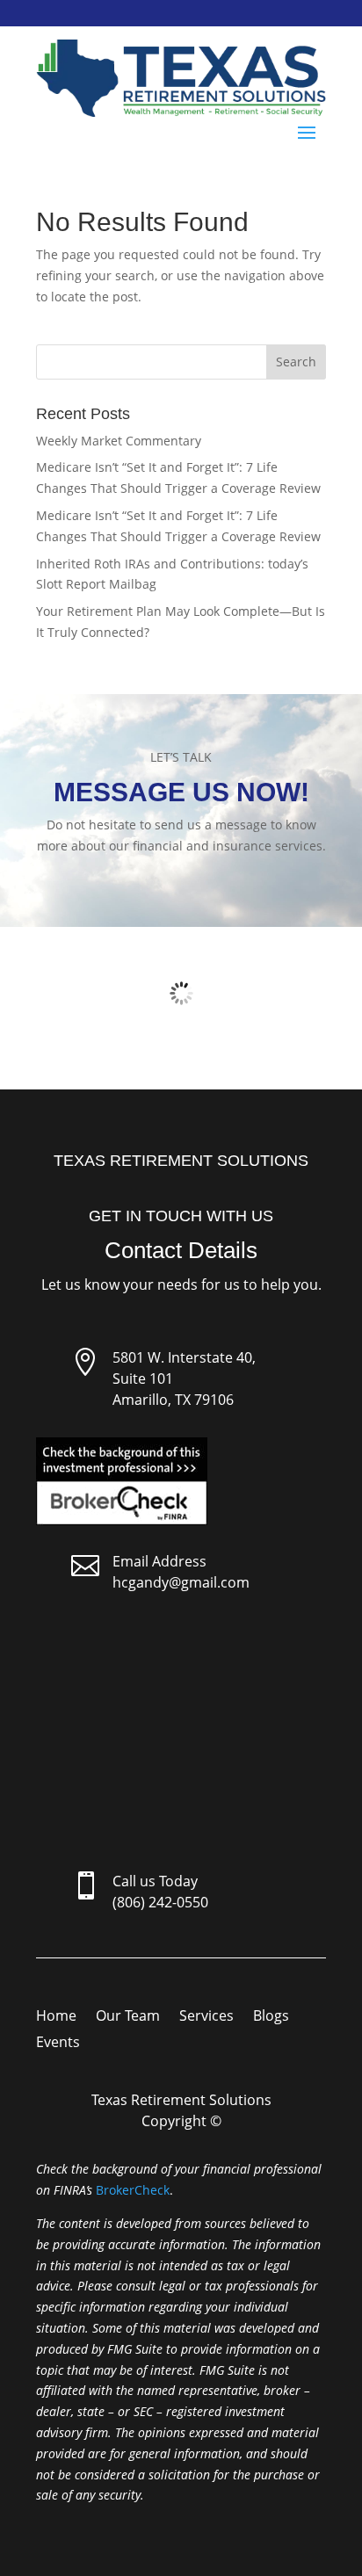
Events (58, 2044)
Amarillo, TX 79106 (173, 1400)
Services (206, 2017)
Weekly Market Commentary (119, 441)
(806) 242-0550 (160, 1902)
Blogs (271, 2017)
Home (56, 2017)
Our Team (128, 2017)
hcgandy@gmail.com (181, 1582)
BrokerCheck (133, 2190)
